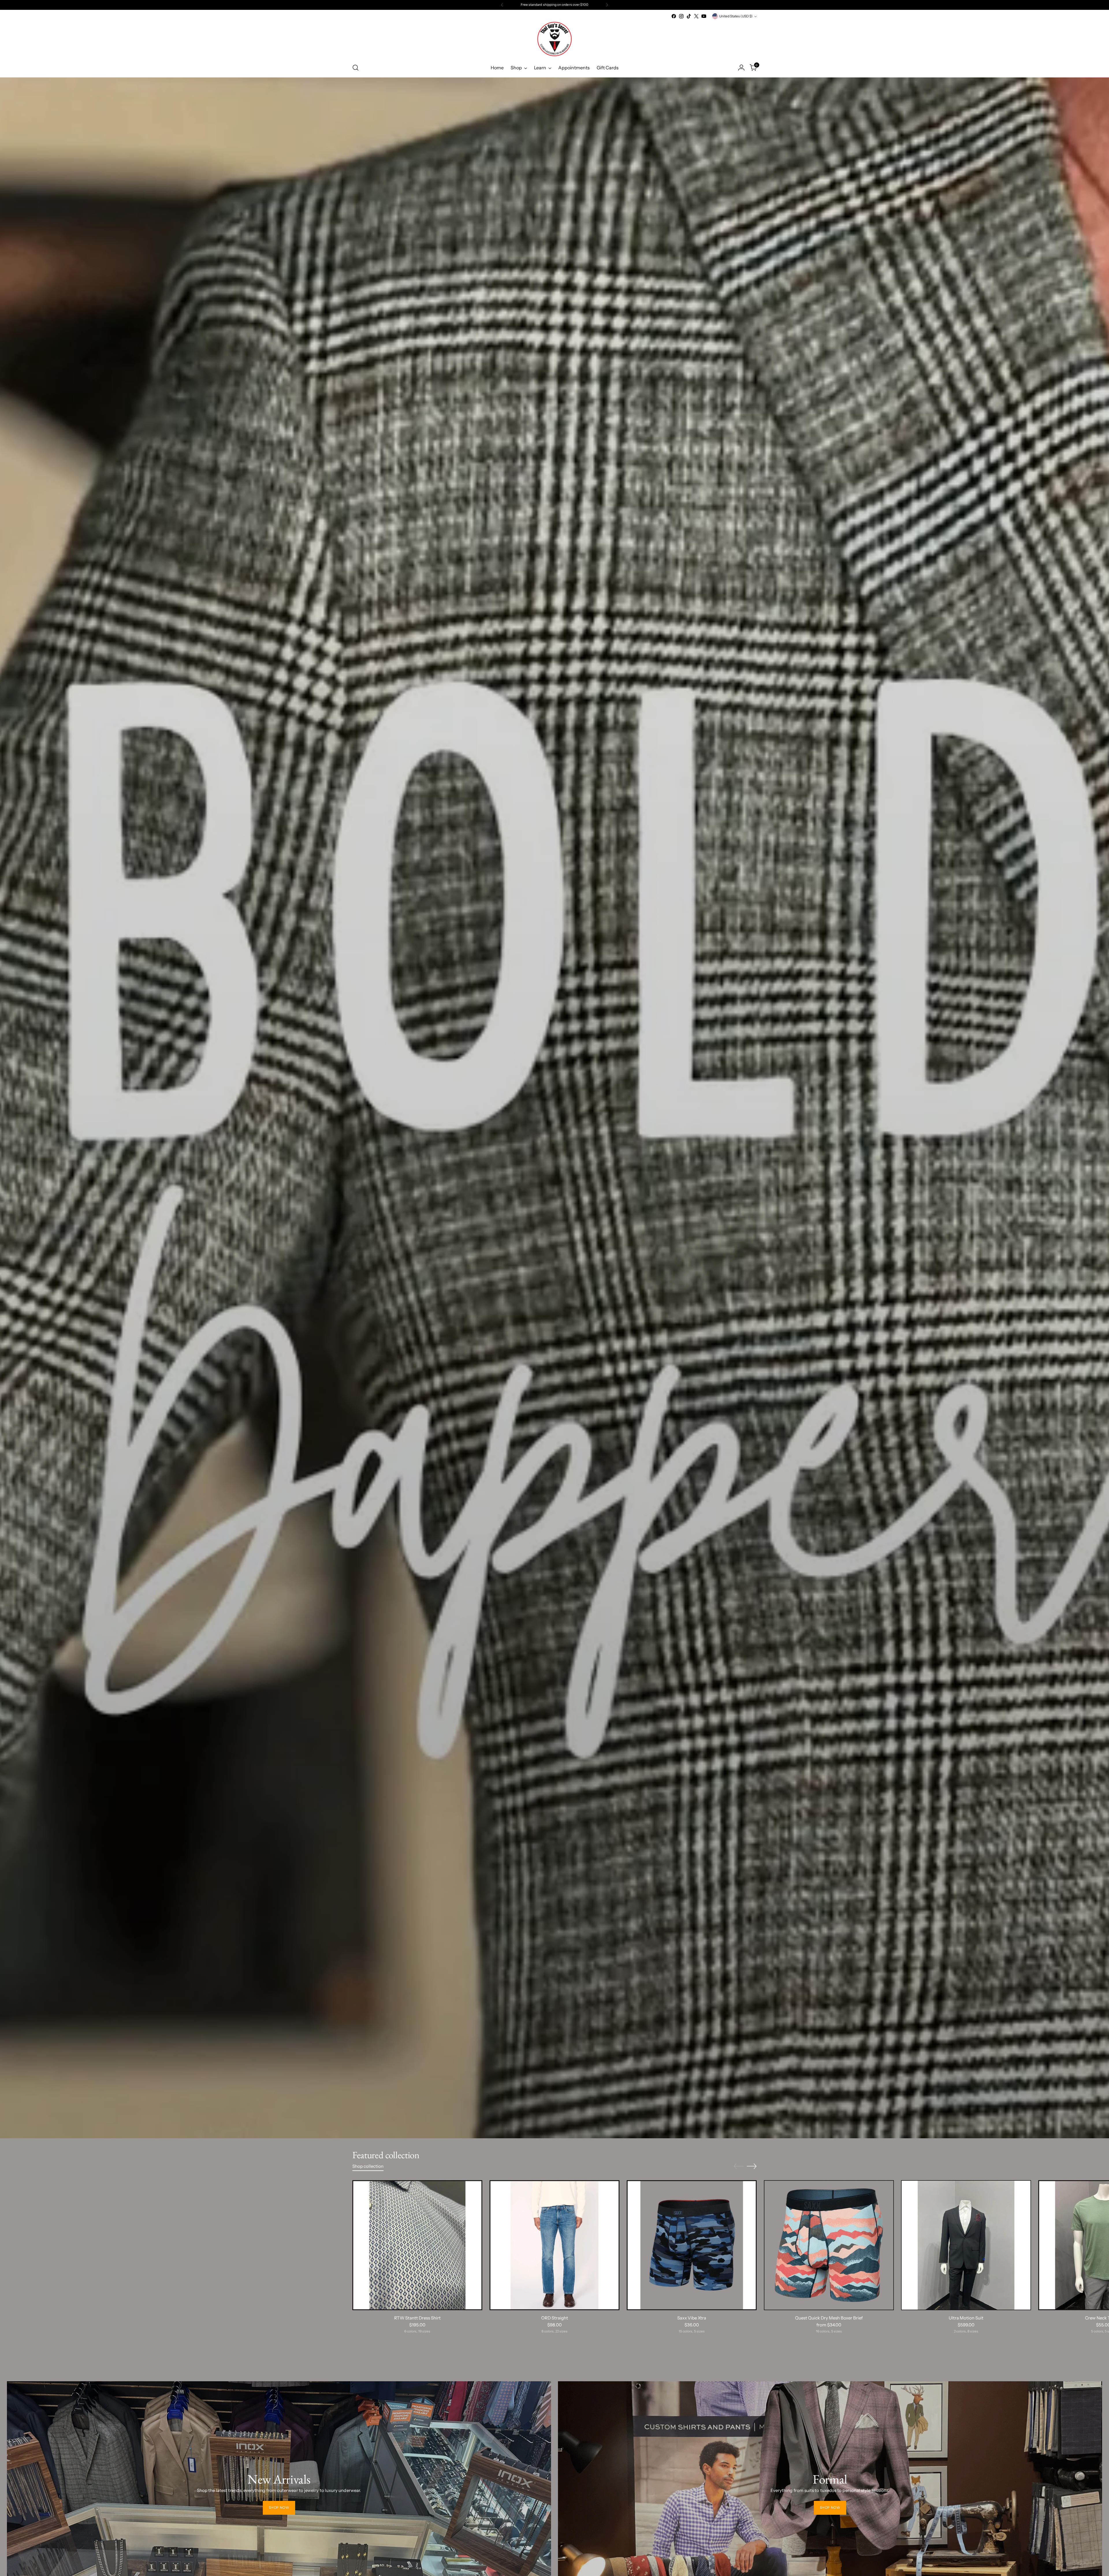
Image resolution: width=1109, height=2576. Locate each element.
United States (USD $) (736, 16)
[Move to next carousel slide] (752, 2166)
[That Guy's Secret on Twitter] (696, 16)
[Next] (607, 5)
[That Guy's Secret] (554, 39)
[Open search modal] (356, 68)
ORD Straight (555, 2318)
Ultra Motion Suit (966, 2318)
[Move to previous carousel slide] (738, 2166)
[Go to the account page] (741, 68)
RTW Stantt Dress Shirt (417, 2318)
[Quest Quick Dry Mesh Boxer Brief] (829, 2245)
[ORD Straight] (554, 2245)
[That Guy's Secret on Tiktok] (689, 16)
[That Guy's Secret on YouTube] (704, 16)
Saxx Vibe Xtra (692, 2318)
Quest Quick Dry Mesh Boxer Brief (829, 2318)
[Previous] (502, 5)
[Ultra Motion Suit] (966, 2245)
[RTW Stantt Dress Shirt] (417, 2245)
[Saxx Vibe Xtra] (692, 2245)
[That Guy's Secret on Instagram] (681, 16)
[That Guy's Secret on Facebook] (674, 16)
